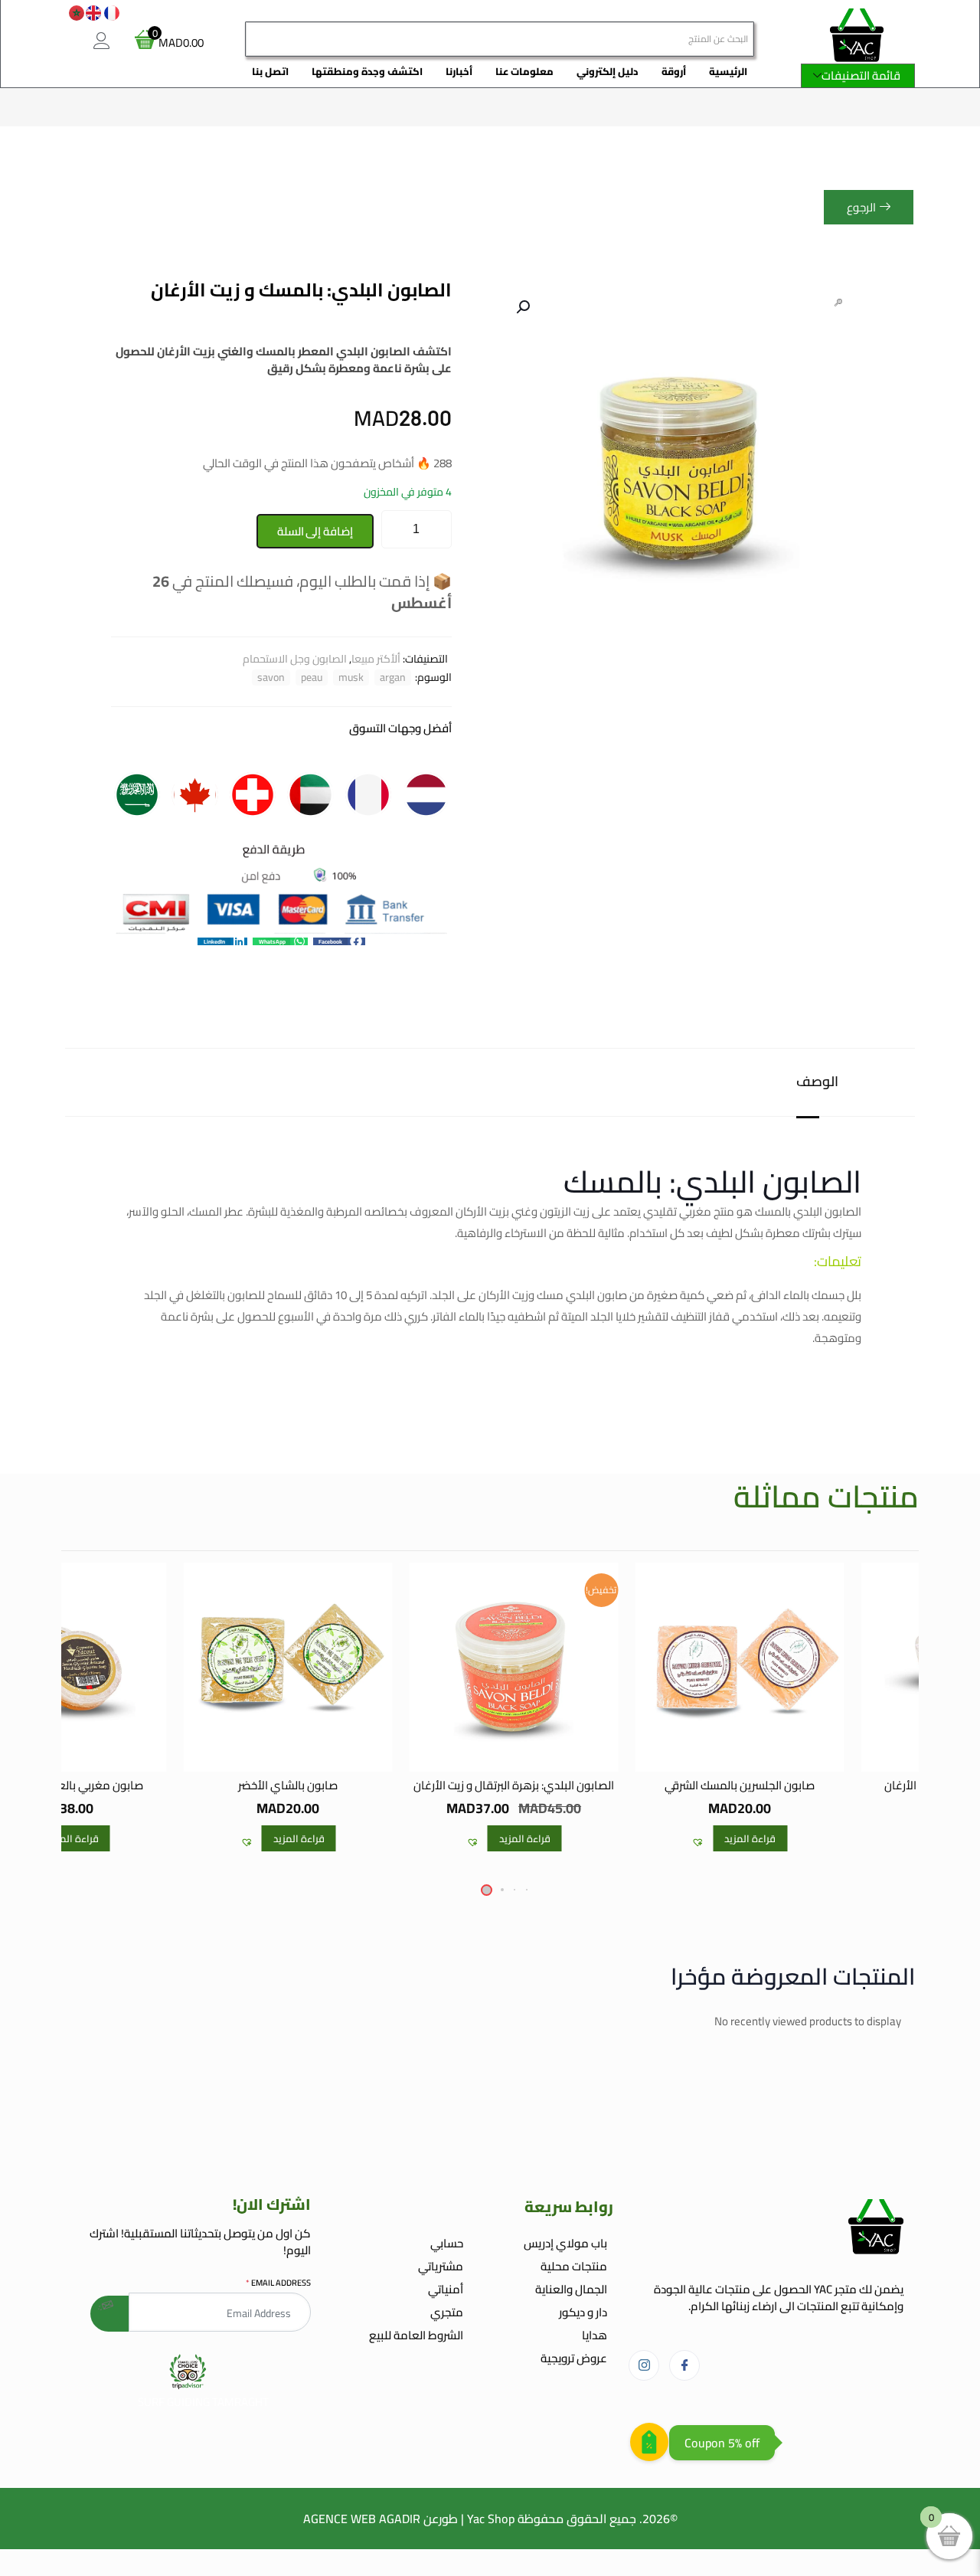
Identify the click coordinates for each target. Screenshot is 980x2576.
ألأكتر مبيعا (376, 659)
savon (271, 678)
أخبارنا (459, 71)
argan (393, 678)
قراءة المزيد (750, 1838)
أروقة (674, 71)
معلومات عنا (524, 71)
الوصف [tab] (817, 1082)
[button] (521, 307)
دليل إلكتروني (608, 71)
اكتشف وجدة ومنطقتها (367, 71)
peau (312, 678)
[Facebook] (684, 2365)
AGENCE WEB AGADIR (362, 2519)
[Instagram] (644, 2365)
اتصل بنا (270, 71)
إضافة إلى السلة (315, 531)
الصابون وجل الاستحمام (295, 659)
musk (351, 678)
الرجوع (861, 207)
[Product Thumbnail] (838, 303)
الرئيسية (728, 71)
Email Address (278, 2283)
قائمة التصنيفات (861, 75)
